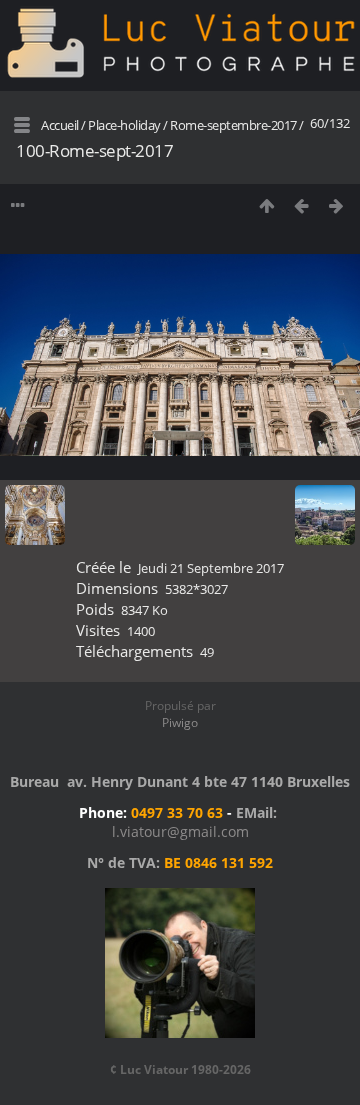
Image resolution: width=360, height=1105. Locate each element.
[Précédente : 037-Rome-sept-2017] (301, 205)
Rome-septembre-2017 (233, 125)
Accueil (60, 125)
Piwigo (180, 722)
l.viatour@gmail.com (180, 831)
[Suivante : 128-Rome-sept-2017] (336, 205)
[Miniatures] (266, 205)
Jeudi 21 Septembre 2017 (211, 568)
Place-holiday (124, 125)
